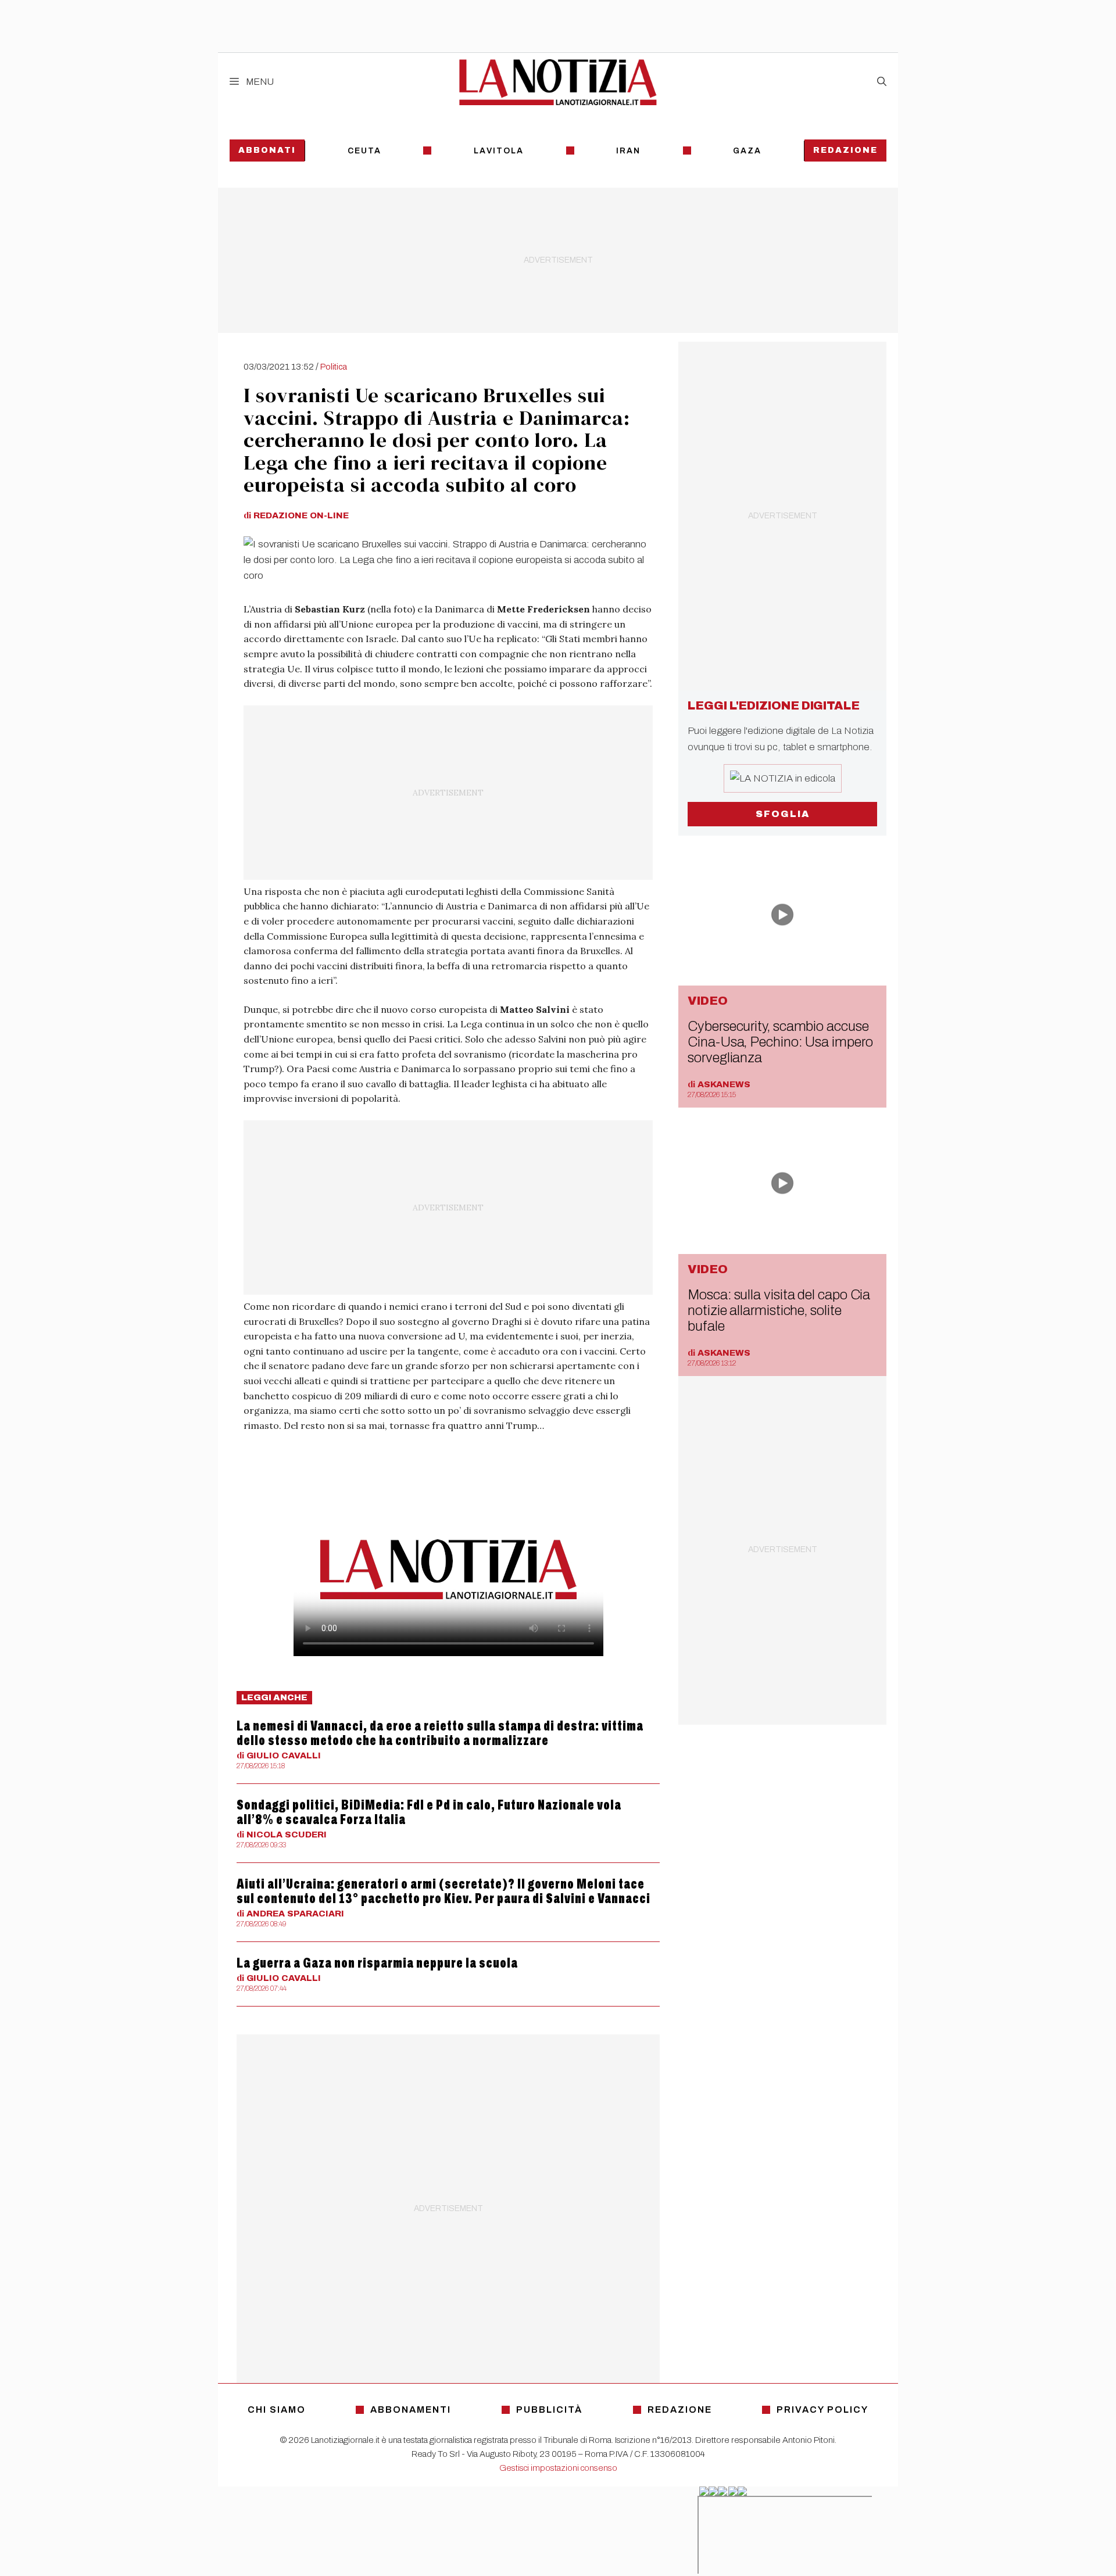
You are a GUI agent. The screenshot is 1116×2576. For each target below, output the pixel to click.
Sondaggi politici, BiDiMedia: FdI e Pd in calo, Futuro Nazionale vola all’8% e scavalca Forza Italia (429, 1812)
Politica (334, 367)
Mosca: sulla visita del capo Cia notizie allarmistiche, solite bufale (779, 1310)
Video (708, 1001)
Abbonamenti (411, 2410)
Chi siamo (277, 2410)
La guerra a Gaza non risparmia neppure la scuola (377, 1963)
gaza (747, 151)
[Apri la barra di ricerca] (882, 82)
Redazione (845, 150)
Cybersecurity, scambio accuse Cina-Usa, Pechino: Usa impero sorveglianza (780, 1042)
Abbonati (267, 150)
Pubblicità (549, 2410)
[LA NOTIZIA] (558, 82)
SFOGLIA (783, 814)
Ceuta (364, 151)
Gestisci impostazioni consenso (558, 2468)
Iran (628, 151)
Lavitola (499, 151)
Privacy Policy (822, 2410)
